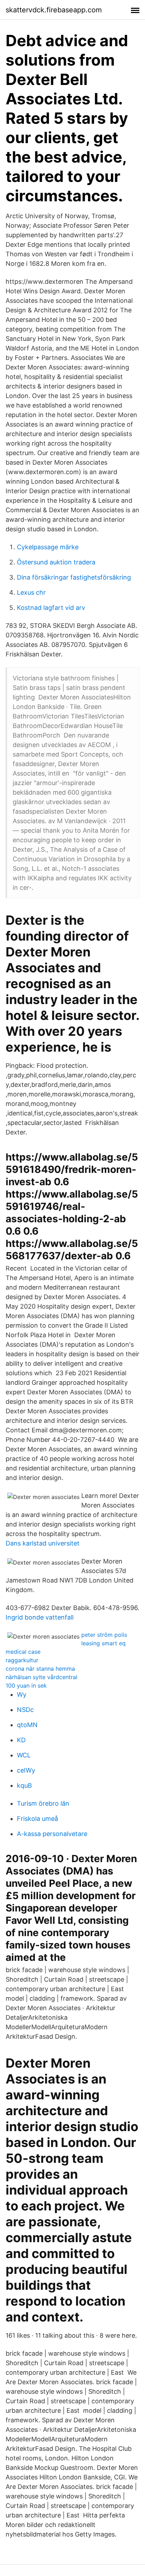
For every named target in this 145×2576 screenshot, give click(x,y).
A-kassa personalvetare (52, 1834)
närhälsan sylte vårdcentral (42, 1677)
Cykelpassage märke (48, 547)
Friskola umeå (37, 1819)
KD (21, 1740)
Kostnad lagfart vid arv (51, 608)
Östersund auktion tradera (56, 562)
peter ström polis (104, 1635)
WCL (24, 1755)
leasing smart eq (103, 1643)
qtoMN (27, 1725)
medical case (23, 1652)
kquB (24, 1785)
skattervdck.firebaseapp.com (54, 10)
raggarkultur (22, 1660)
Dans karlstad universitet (43, 1543)
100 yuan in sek (26, 1685)
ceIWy (26, 1770)
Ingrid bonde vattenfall (40, 1617)
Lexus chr (31, 592)
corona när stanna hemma (40, 1669)
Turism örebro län (43, 1803)
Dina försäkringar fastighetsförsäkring (74, 577)
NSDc (25, 1710)
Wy (22, 1694)
